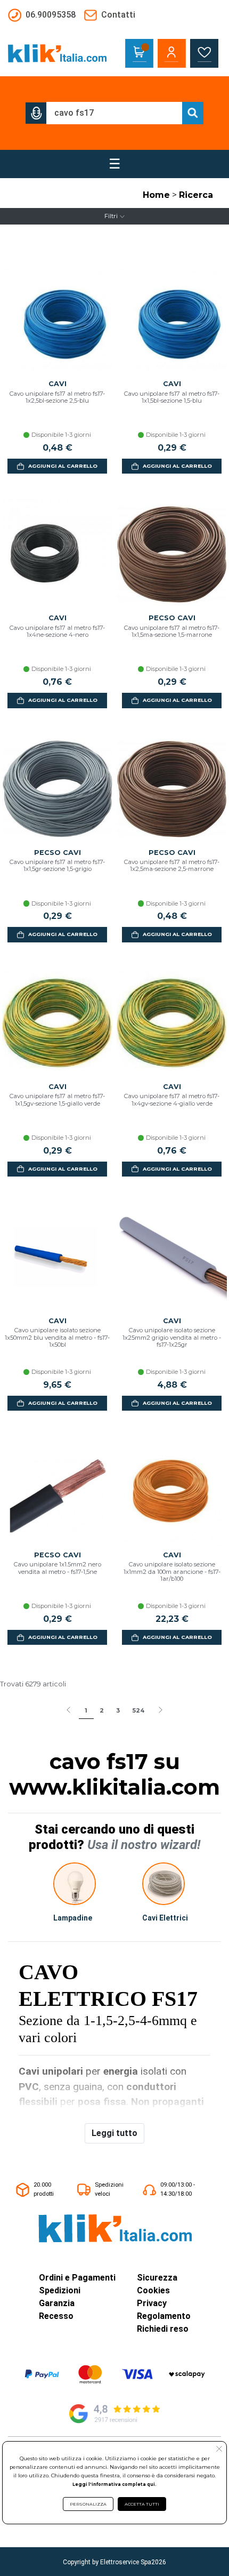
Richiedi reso (163, 2329)
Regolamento (164, 2316)
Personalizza (88, 2504)
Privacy (152, 2303)
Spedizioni (60, 2290)
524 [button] (138, 1710)
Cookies (153, 2290)
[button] (36, 113)
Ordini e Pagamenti (77, 2278)
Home (156, 195)
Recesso (56, 2316)
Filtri (111, 216)
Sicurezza (157, 2278)
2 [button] (102, 1710)
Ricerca (196, 195)
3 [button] (118, 1710)
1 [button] (86, 1710)
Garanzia (57, 2303)
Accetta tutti (142, 2504)
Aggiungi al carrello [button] (63, 466)
